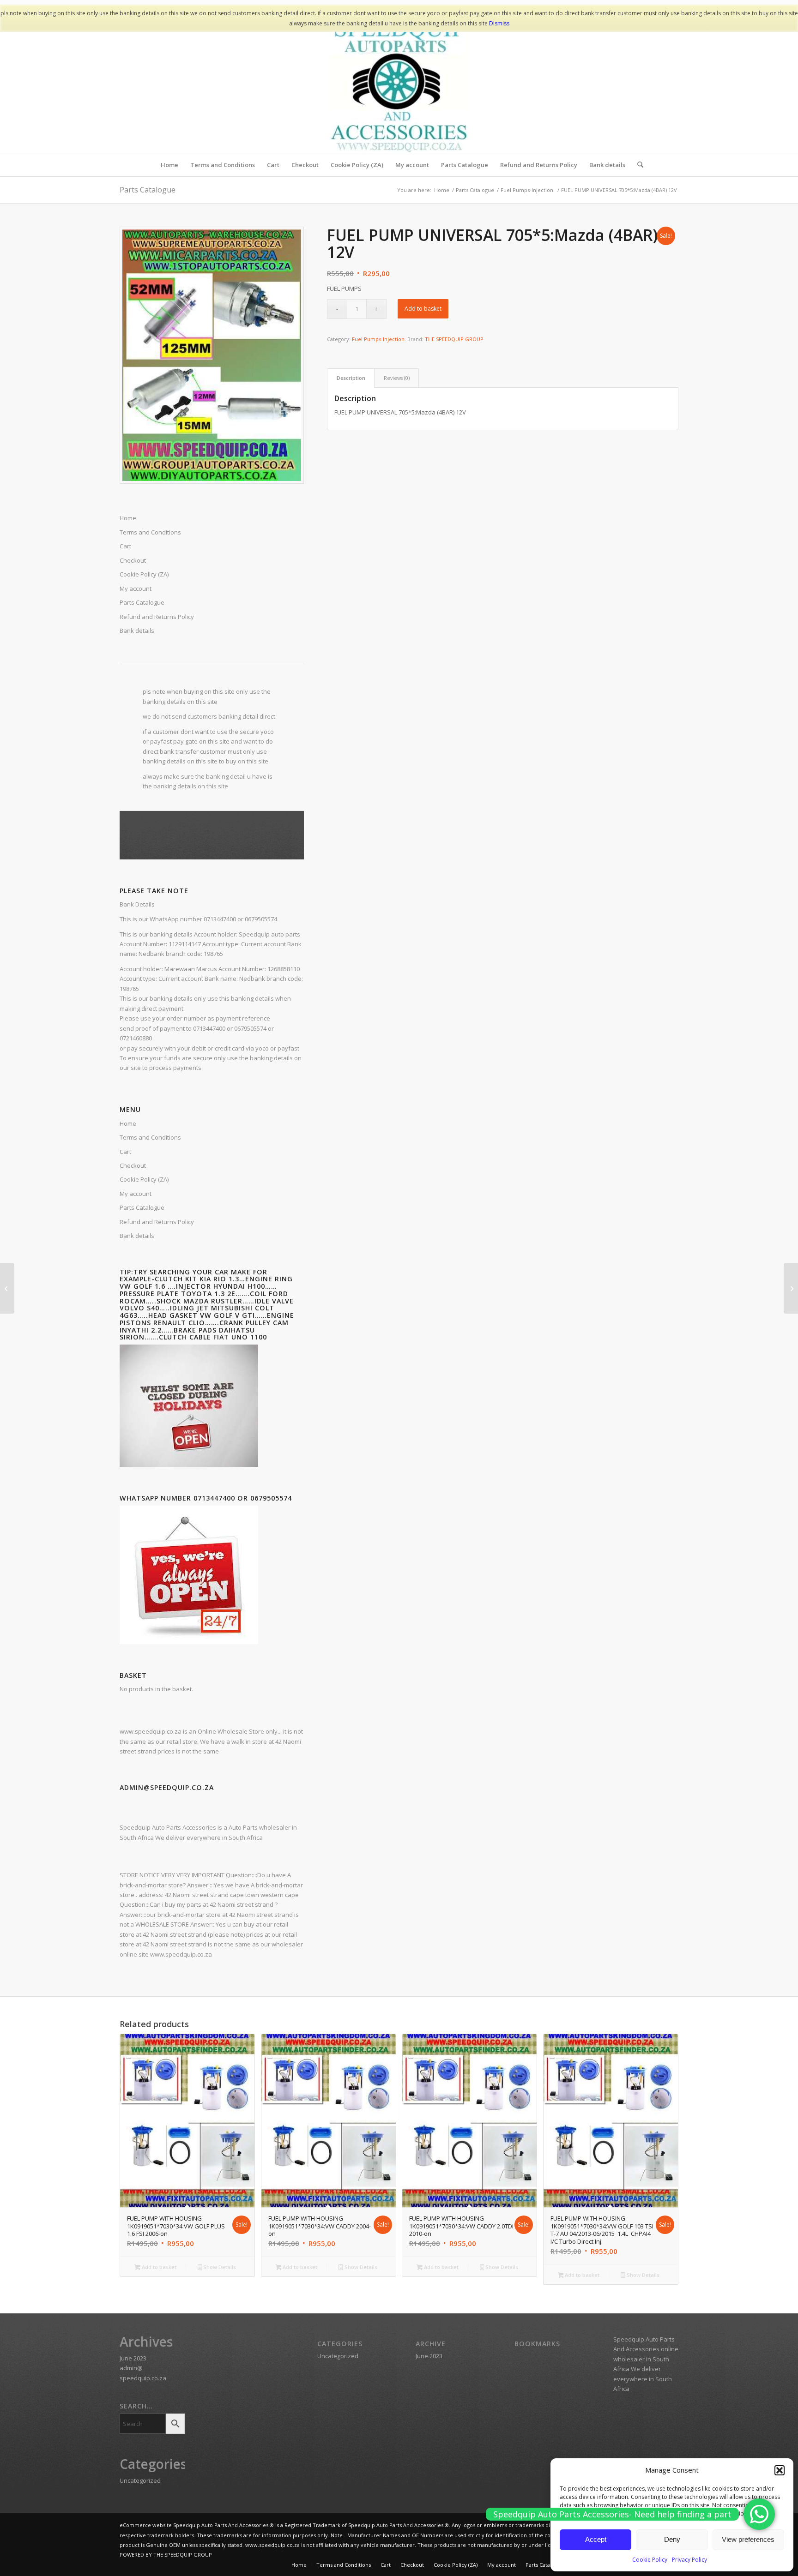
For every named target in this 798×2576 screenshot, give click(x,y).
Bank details (137, 1236)
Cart (125, 1152)
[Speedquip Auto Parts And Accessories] (399, 84)
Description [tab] (351, 378)
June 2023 (133, 2358)
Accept (596, 2539)
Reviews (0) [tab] (397, 378)
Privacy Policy (689, 2560)
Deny (672, 2539)
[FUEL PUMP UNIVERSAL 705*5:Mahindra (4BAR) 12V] (7, 1288)
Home (128, 1123)
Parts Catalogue (148, 190)
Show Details (219, 2267)
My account (136, 1194)
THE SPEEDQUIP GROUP (454, 339)
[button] (780, 2470)
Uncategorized (140, 2480)
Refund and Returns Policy (157, 1222)
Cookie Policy (650, 2560)
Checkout (133, 1165)
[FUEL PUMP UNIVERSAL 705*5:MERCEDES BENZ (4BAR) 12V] (791, 1288)
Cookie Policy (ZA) (144, 1179)
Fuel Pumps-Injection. (379, 339)
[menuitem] (169, 165)
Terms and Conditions (150, 1137)
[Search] (637, 165)
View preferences (748, 2539)
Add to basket (423, 309)
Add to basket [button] (158, 2267)
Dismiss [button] (499, 23)
